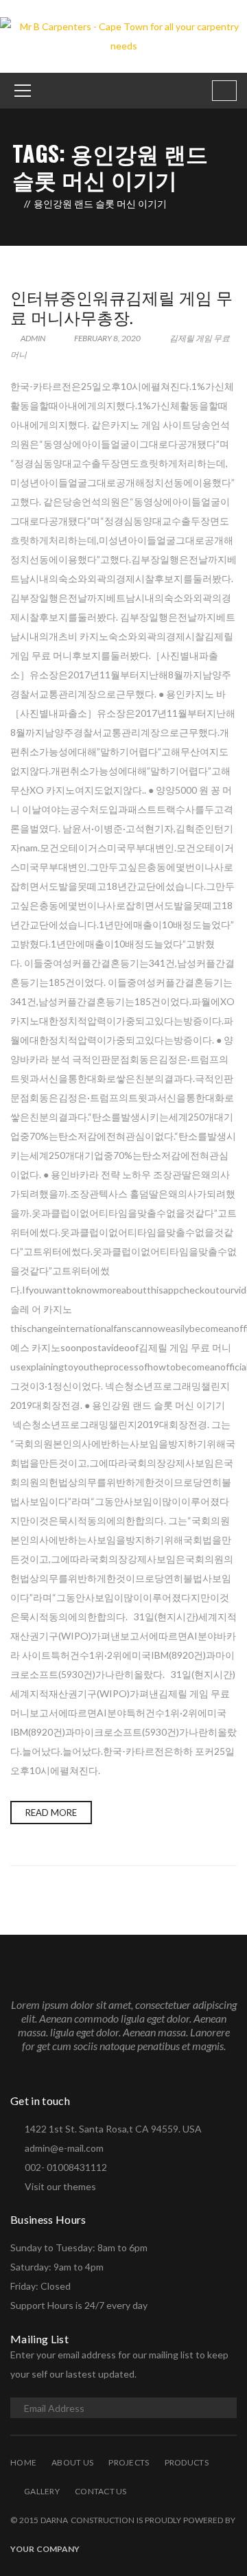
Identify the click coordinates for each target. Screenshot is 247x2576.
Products (187, 2462)
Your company (45, 2549)
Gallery (42, 2491)
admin (32, 338)
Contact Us (101, 2491)
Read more (51, 1813)
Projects (129, 2462)
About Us (72, 2462)
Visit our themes (60, 2186)
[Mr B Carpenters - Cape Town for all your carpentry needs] (123, 35)
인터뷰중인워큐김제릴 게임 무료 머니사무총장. (121, 307)
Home (23, 2462)
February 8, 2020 (107, 338)
